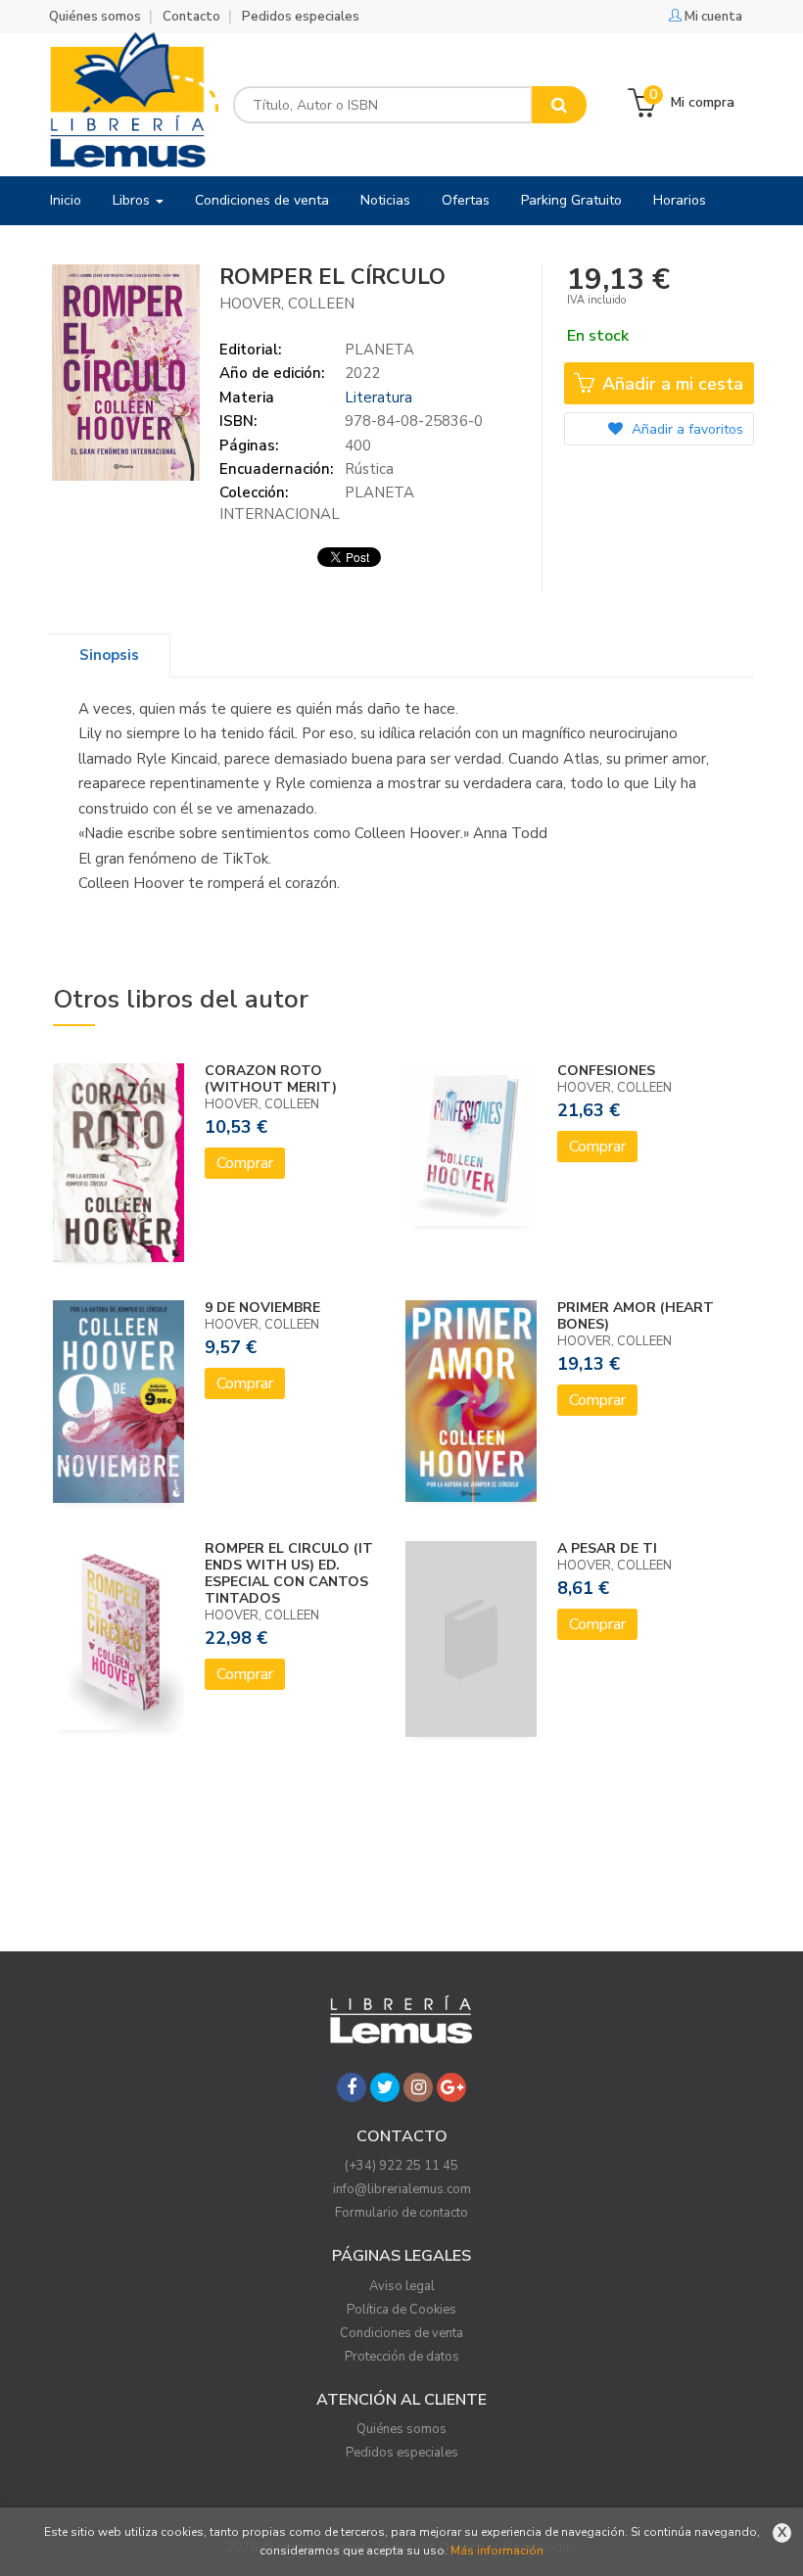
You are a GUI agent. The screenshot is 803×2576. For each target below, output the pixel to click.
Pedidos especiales (301, 17)
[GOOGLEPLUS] (451, 2087)
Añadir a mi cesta (670, 384)
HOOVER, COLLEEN (287, 304)
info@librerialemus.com (402, 2189)
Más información (497, 2551)
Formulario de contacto (401, 2213)
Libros (133, 200)
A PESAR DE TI (607, 1548)
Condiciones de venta (401, 2333)
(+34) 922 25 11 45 (401, 2166)
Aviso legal (402, 2286)
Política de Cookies (401, 2310)
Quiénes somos (95, 17)
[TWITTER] (385, 2087)
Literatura (378, 398)
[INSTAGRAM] (418, 2087)
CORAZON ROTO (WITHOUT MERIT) (271, 1079)
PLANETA (379, 350)
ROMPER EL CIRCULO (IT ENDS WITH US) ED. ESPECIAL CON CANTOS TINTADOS (289, 1573)
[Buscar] (559, 105)
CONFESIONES (606, 1071)
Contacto (191, 17)
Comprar (245, 1163)
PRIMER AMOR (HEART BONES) (636, 1316)
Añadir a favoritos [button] (685, 429)
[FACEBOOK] (352, 2087)
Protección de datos (402, 2357)
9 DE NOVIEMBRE (262, 1308)
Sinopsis (109, 655)
